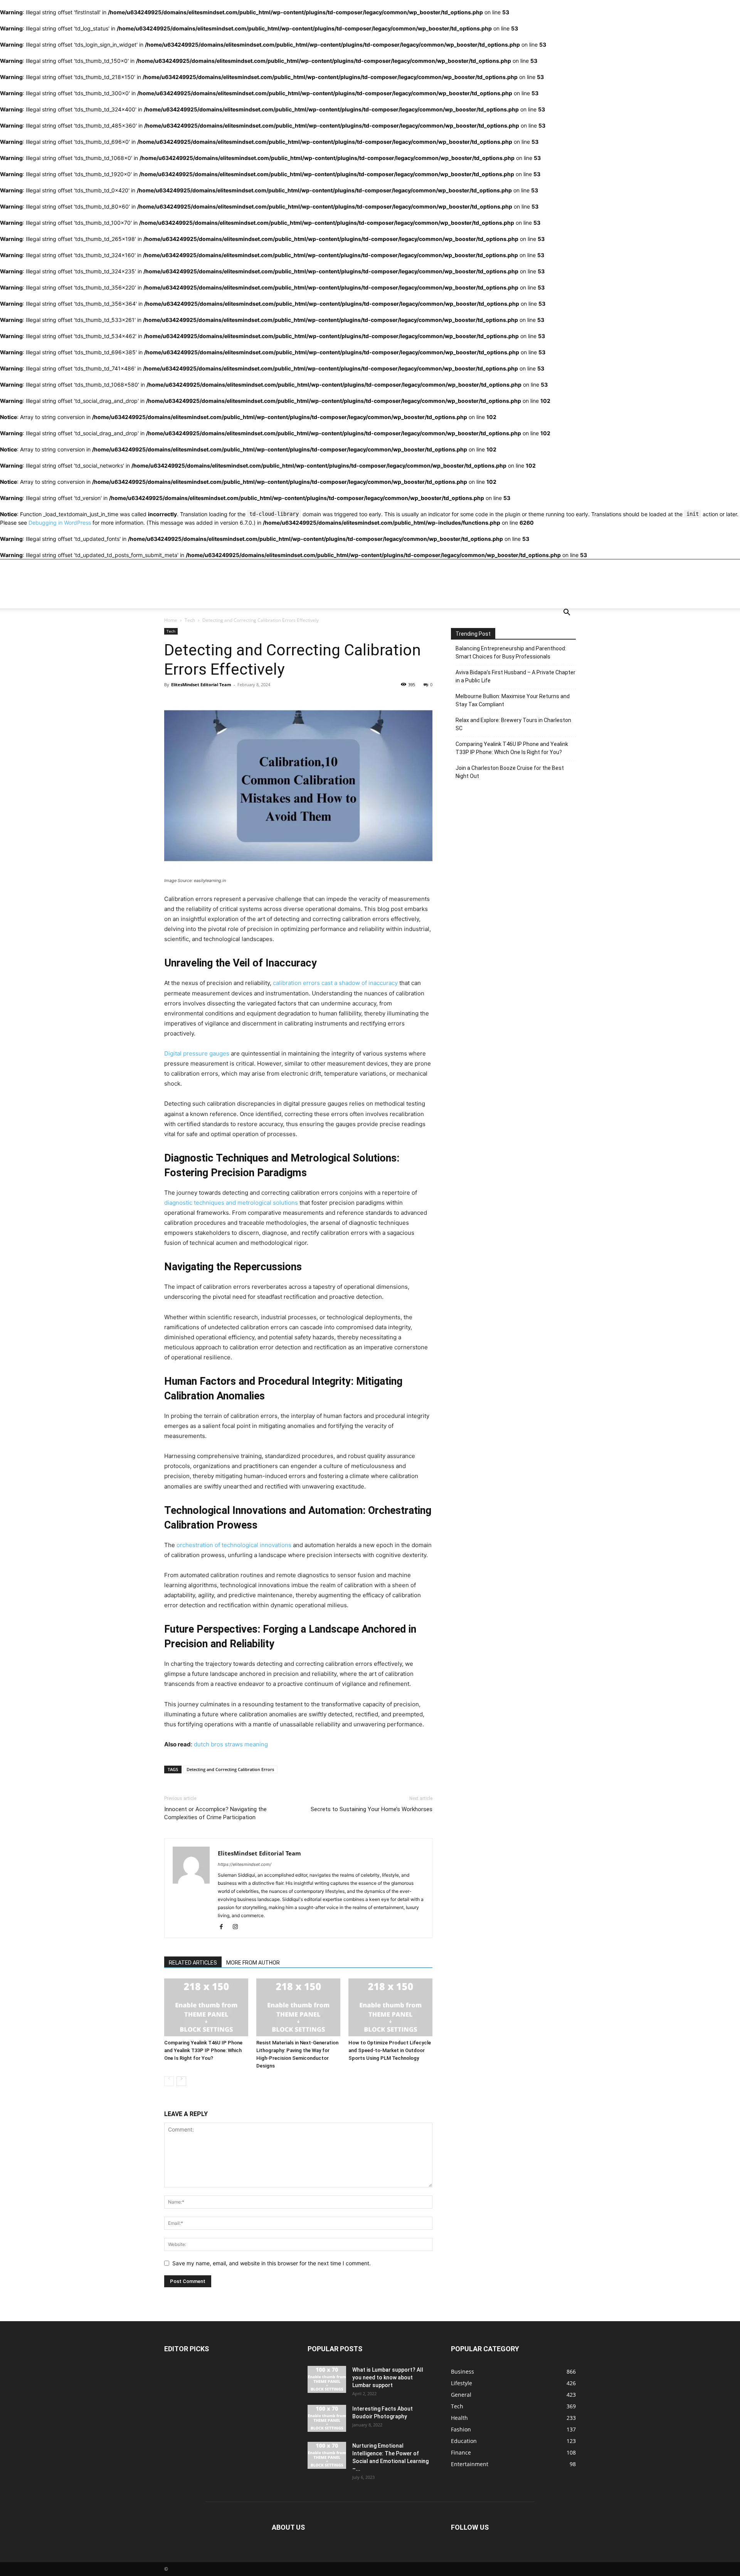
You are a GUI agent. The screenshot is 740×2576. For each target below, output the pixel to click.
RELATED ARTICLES (193, 1963)
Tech (190, 620)
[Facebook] (224, 1927)
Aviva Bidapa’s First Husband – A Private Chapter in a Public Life (515, 676)
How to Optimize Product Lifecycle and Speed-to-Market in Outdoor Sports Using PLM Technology (390, 2050)
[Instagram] (238, 1927)
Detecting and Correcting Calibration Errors (230, 1769)
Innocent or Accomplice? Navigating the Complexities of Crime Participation (215, 1813)
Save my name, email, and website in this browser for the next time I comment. (272, 2263)
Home (171, 620)
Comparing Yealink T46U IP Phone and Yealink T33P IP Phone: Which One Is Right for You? (203, 2050)
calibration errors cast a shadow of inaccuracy (335, 983)
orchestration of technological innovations (234, 1545)
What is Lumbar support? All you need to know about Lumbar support (388, 2377)
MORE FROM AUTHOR (253, 1963)
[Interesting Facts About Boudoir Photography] (327, 2418)
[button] (567, 613)
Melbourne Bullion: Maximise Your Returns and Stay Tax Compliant (513, 700)
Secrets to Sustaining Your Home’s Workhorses (372, 1809)
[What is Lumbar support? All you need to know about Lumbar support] (327, 2379)
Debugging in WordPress (60, 523)
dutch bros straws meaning (231, 1744)
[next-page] (181, 2081)
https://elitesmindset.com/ (245, 1864)
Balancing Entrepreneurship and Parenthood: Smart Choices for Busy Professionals (511, 652)
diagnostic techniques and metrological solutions (231, 1203)
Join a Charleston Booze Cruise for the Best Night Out (510, 772)
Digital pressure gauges (197, 1053)
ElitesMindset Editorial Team (201, 684)
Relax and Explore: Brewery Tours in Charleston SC (513, 724)
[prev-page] (169, 2081)
